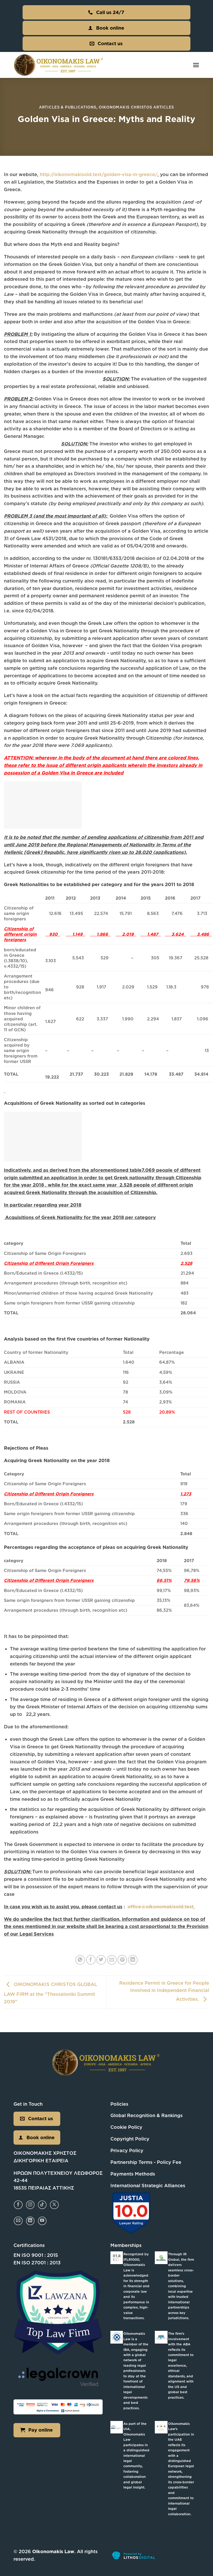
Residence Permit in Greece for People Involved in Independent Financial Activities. (164, 1991)
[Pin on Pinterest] (122, 1960)
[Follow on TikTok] (42, 2205)
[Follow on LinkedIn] (30, 2221)
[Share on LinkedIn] (133, 1960)
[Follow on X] (54, 2205)
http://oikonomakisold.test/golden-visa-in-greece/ (99, 174)
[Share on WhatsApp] (80, 1960)
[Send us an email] (18, 2221)
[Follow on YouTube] (42, 2221)
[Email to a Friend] (112, 1960)
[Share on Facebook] (91, 1960)
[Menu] (196, 65)
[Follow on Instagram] (30, 2205)
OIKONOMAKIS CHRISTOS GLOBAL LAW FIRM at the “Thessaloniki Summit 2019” (51, 1993)
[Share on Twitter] (101, 1960)
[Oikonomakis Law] (59, 65)
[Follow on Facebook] (18, 2205)
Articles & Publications (68, 107)
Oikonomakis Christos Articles (136, 107)
